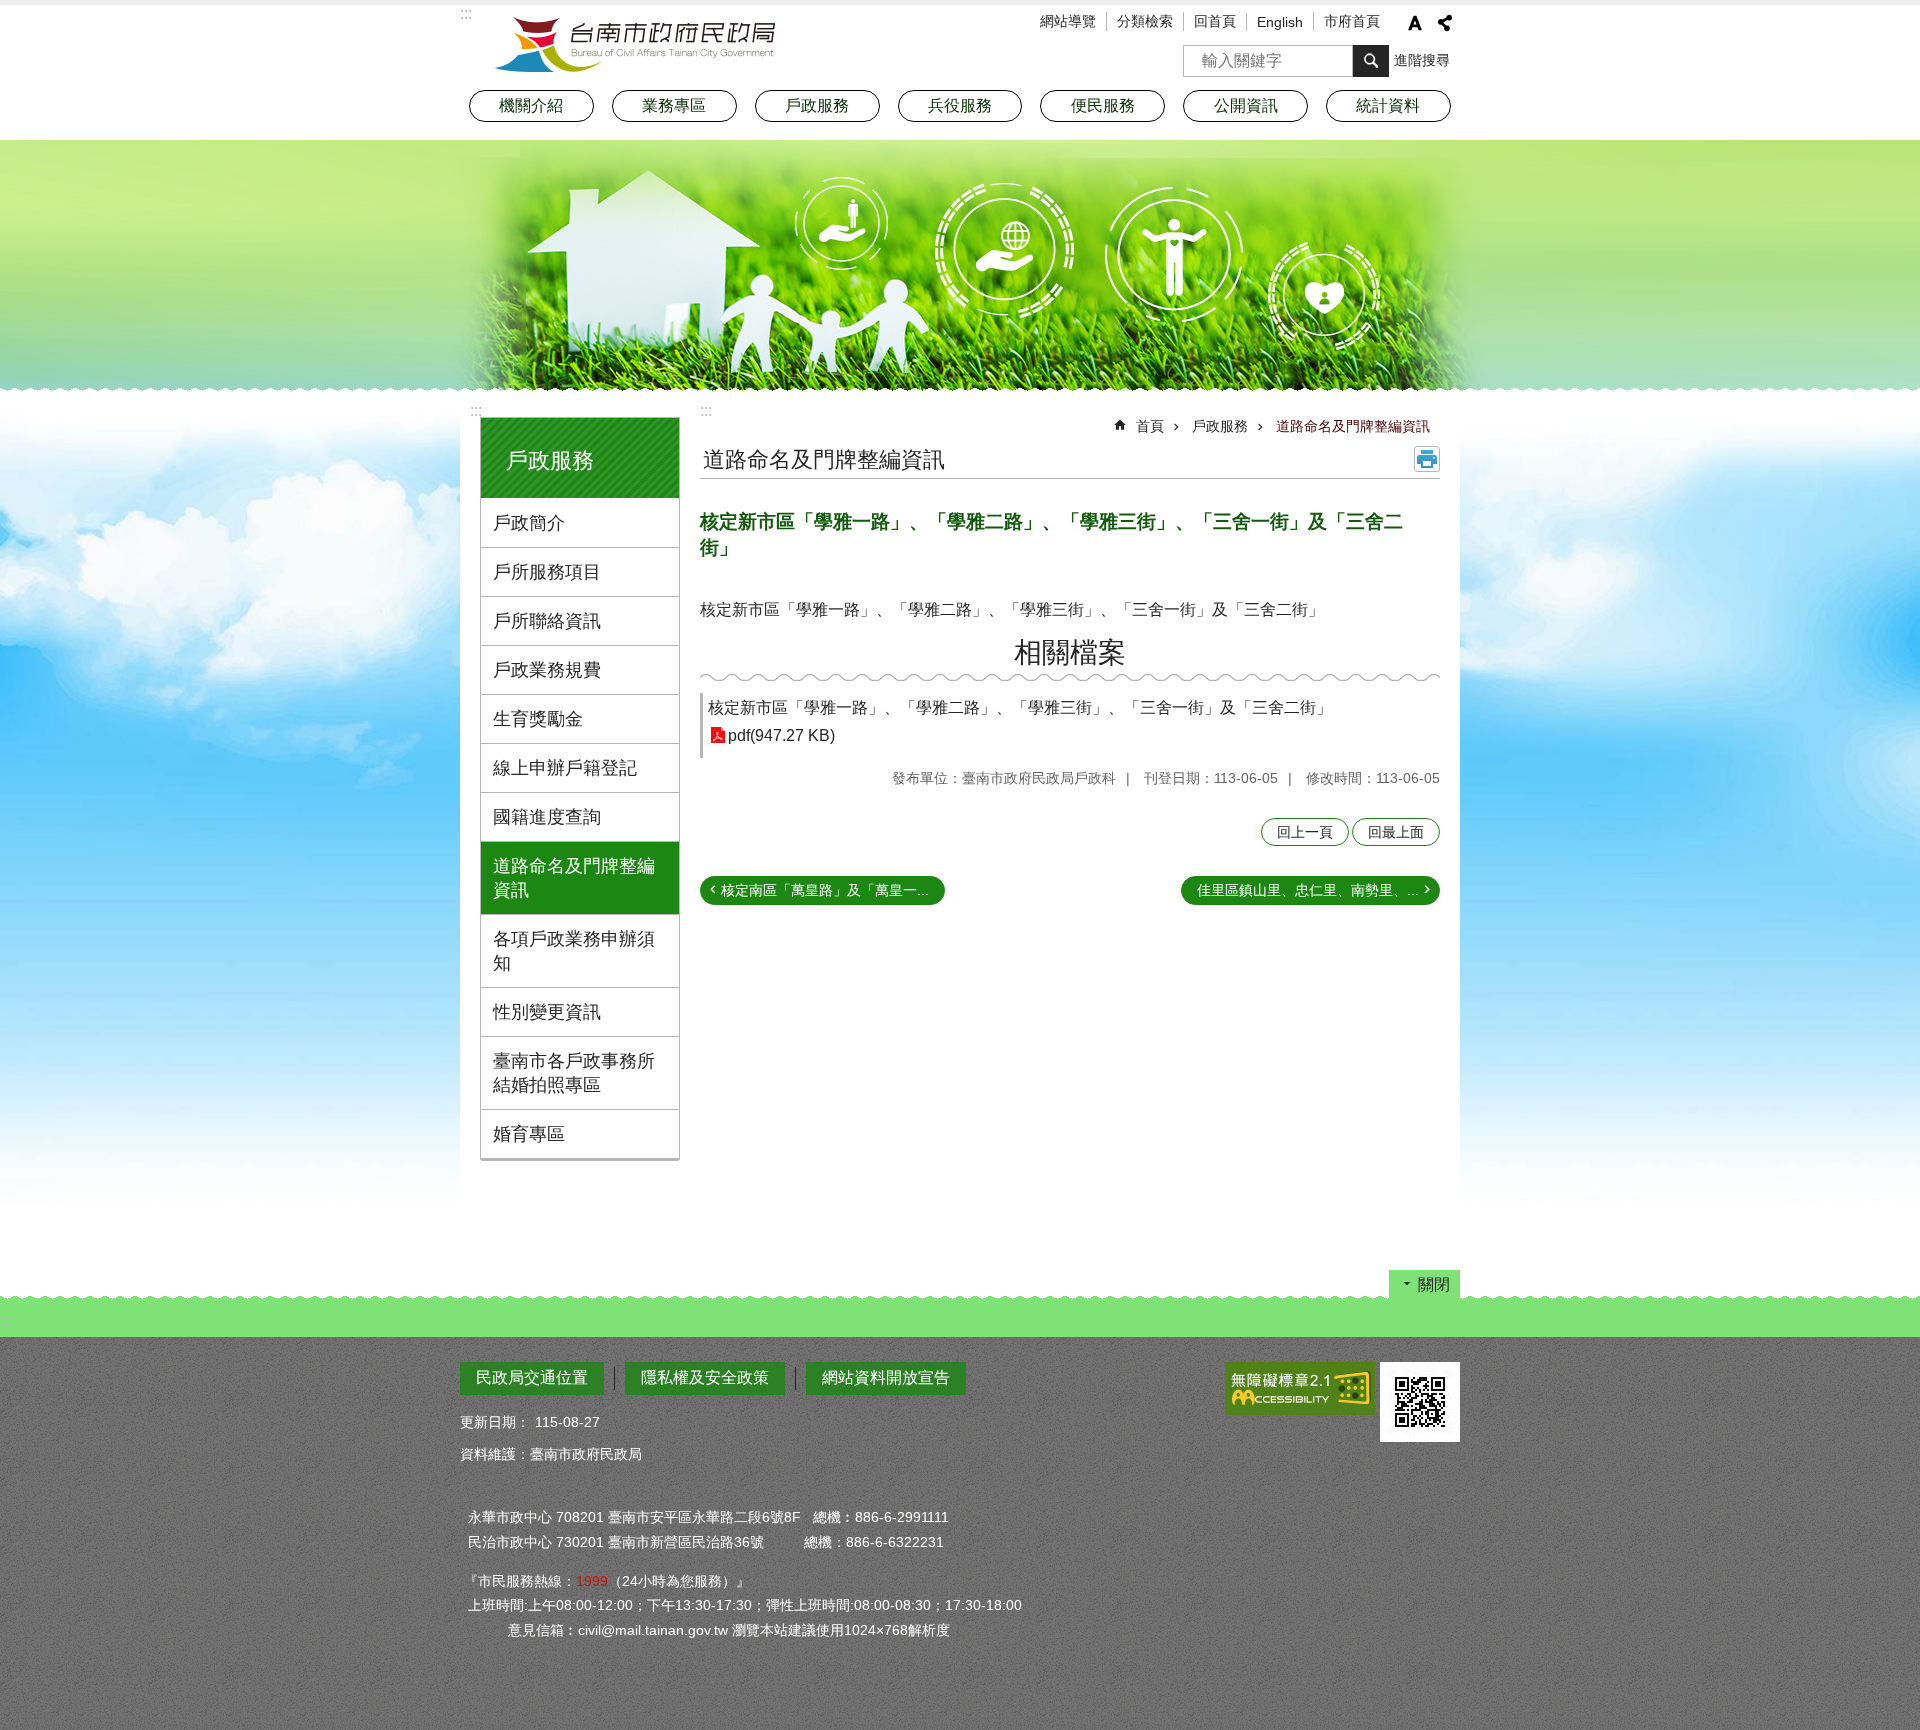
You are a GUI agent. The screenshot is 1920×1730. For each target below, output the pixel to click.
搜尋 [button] (1371, 61)
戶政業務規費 (547, 670)
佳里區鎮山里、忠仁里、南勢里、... (1308, 890)
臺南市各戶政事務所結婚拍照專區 (574, 1073)
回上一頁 (1305, 832)
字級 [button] (1415, 23)
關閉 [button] (1434, 1284)
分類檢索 (1145, 21)
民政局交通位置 (532, 1377)
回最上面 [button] (1396, 832)
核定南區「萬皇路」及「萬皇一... (825, 890)
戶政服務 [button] (817, 105)
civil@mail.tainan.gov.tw (653, 1630)
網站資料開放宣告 (886, 1377)
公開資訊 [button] (1246, 105)
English (1280, 22)
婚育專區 (529, 1134)
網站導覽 (1068, 21)
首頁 (1150, 426)
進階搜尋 (1422, 60)
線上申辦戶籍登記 (565, 768)
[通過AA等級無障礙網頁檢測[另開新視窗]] (1300, 1388)
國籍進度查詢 (547, 817)
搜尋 (1199, 54)
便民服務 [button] (1103, 105)
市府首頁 (1352, 21)
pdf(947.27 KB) (781, 735)
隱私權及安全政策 (705, 1377)
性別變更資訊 (547, 1012)
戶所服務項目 (547, 572)
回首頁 (1215, 21)
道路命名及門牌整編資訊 (574, 878)
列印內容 (1427, 459)
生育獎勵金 (538, 719)
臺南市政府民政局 (635, 45)
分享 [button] (1445, 23)
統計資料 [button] (1388, 105)
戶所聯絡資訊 (547, 621)
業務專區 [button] (674, 105)
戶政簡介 (529, 523)
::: (476, 410)
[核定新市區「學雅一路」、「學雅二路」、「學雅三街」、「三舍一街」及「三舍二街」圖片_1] (1420, 1402)
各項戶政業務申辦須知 (574, 951)
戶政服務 (1220, 426)
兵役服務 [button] (960, 105)
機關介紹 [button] (531, 105)
